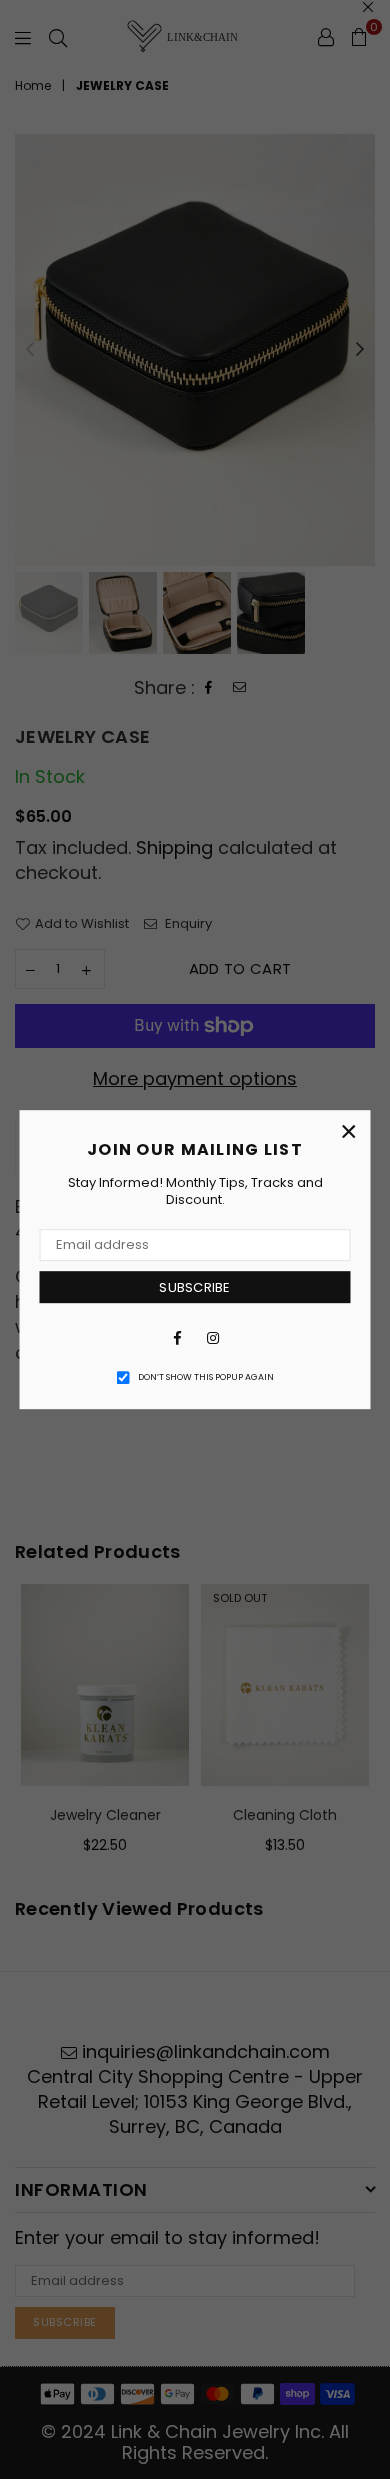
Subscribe (194, 1287)
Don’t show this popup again (206, 1377)
